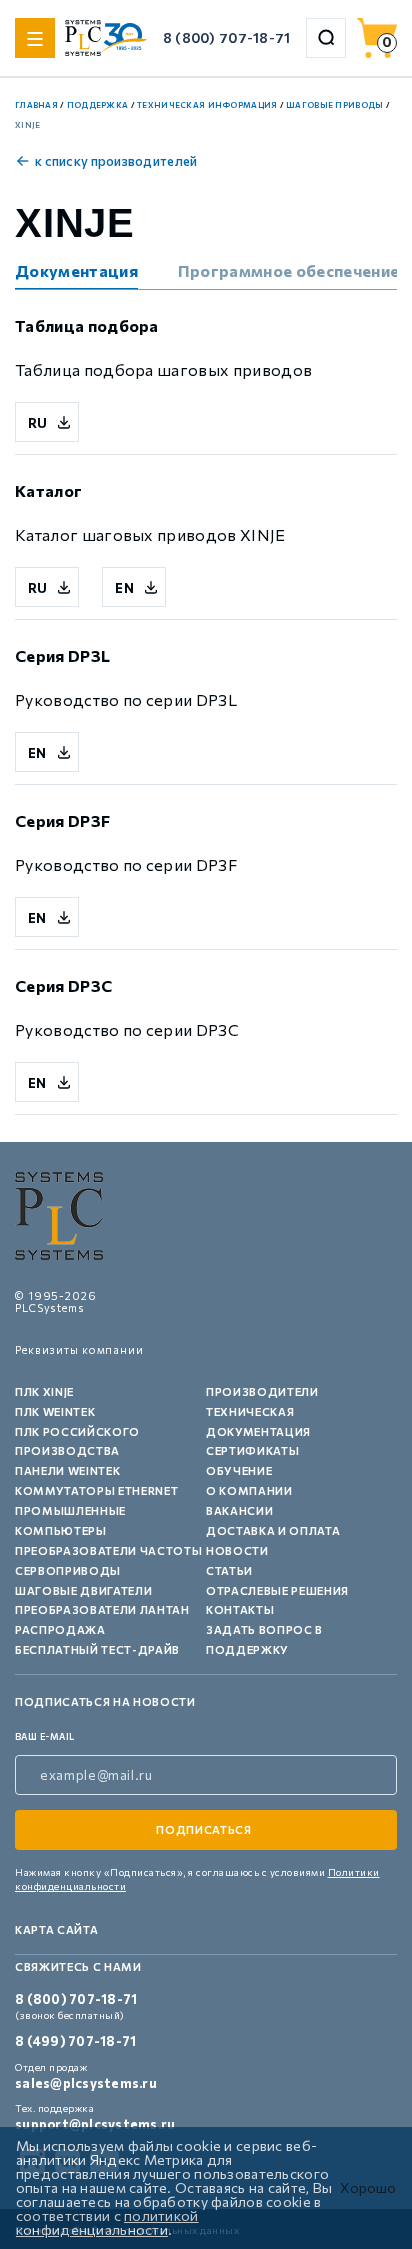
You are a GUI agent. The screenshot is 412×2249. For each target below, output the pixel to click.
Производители (262, 1391)
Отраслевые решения (277, 1590)
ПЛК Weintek (55, 1411)
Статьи (229, 1570)
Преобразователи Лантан (102, 1609)
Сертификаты (252, 1450)
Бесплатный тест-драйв (97, 1649)
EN (124, 588)
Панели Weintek (67, 1470)
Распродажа (60, 1629)
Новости (237, 1550)
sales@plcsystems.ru (86, 2083)
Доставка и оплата (273, 1530)
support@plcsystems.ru (95, 2124)
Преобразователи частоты (108, 1550)
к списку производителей (116, 161)
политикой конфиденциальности (107, 2222)
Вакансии (239, 1510)
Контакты (240, 1609)
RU (38, 423)
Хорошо (368, 2188)
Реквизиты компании (79, 1349)
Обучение (239, 1470)
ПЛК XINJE (44, 1391)
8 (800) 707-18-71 (227, 37)
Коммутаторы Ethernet (96, 1490)
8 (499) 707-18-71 (75, 2041)
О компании (249, 1490)
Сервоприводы (68, 1570)
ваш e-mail (45, 1736)
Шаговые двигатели (83, 1590)
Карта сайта (56, 1929)
